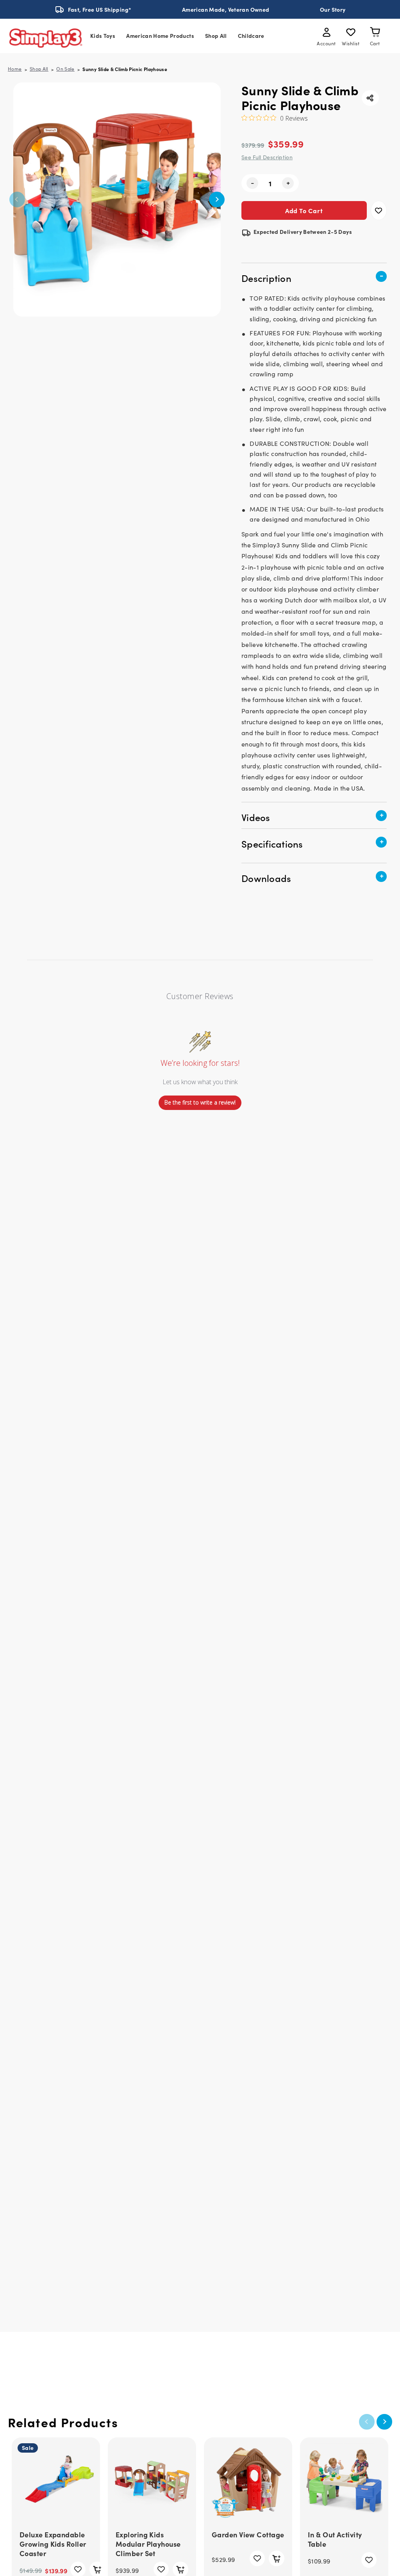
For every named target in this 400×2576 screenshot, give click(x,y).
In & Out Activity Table (335, 2539)
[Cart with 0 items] (375, 34)
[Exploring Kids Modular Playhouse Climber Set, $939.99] (152, 2482)
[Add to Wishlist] (379, 210)
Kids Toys (103, 36)
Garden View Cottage (248, 2535)
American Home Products (160, 36)
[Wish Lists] (351, 34)
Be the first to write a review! (200, 1102)
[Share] (370, 98)
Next (217, 200)
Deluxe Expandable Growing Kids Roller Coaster (53, 2544)
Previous (17, 200)
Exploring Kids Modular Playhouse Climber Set (148, 2544)
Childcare (251, 36)
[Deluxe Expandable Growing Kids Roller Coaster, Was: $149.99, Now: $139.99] (56, 2482)
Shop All (216, 36)
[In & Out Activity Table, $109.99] (344, 2482)
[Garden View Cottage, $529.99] (248, 2482)
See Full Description (267, 157)
